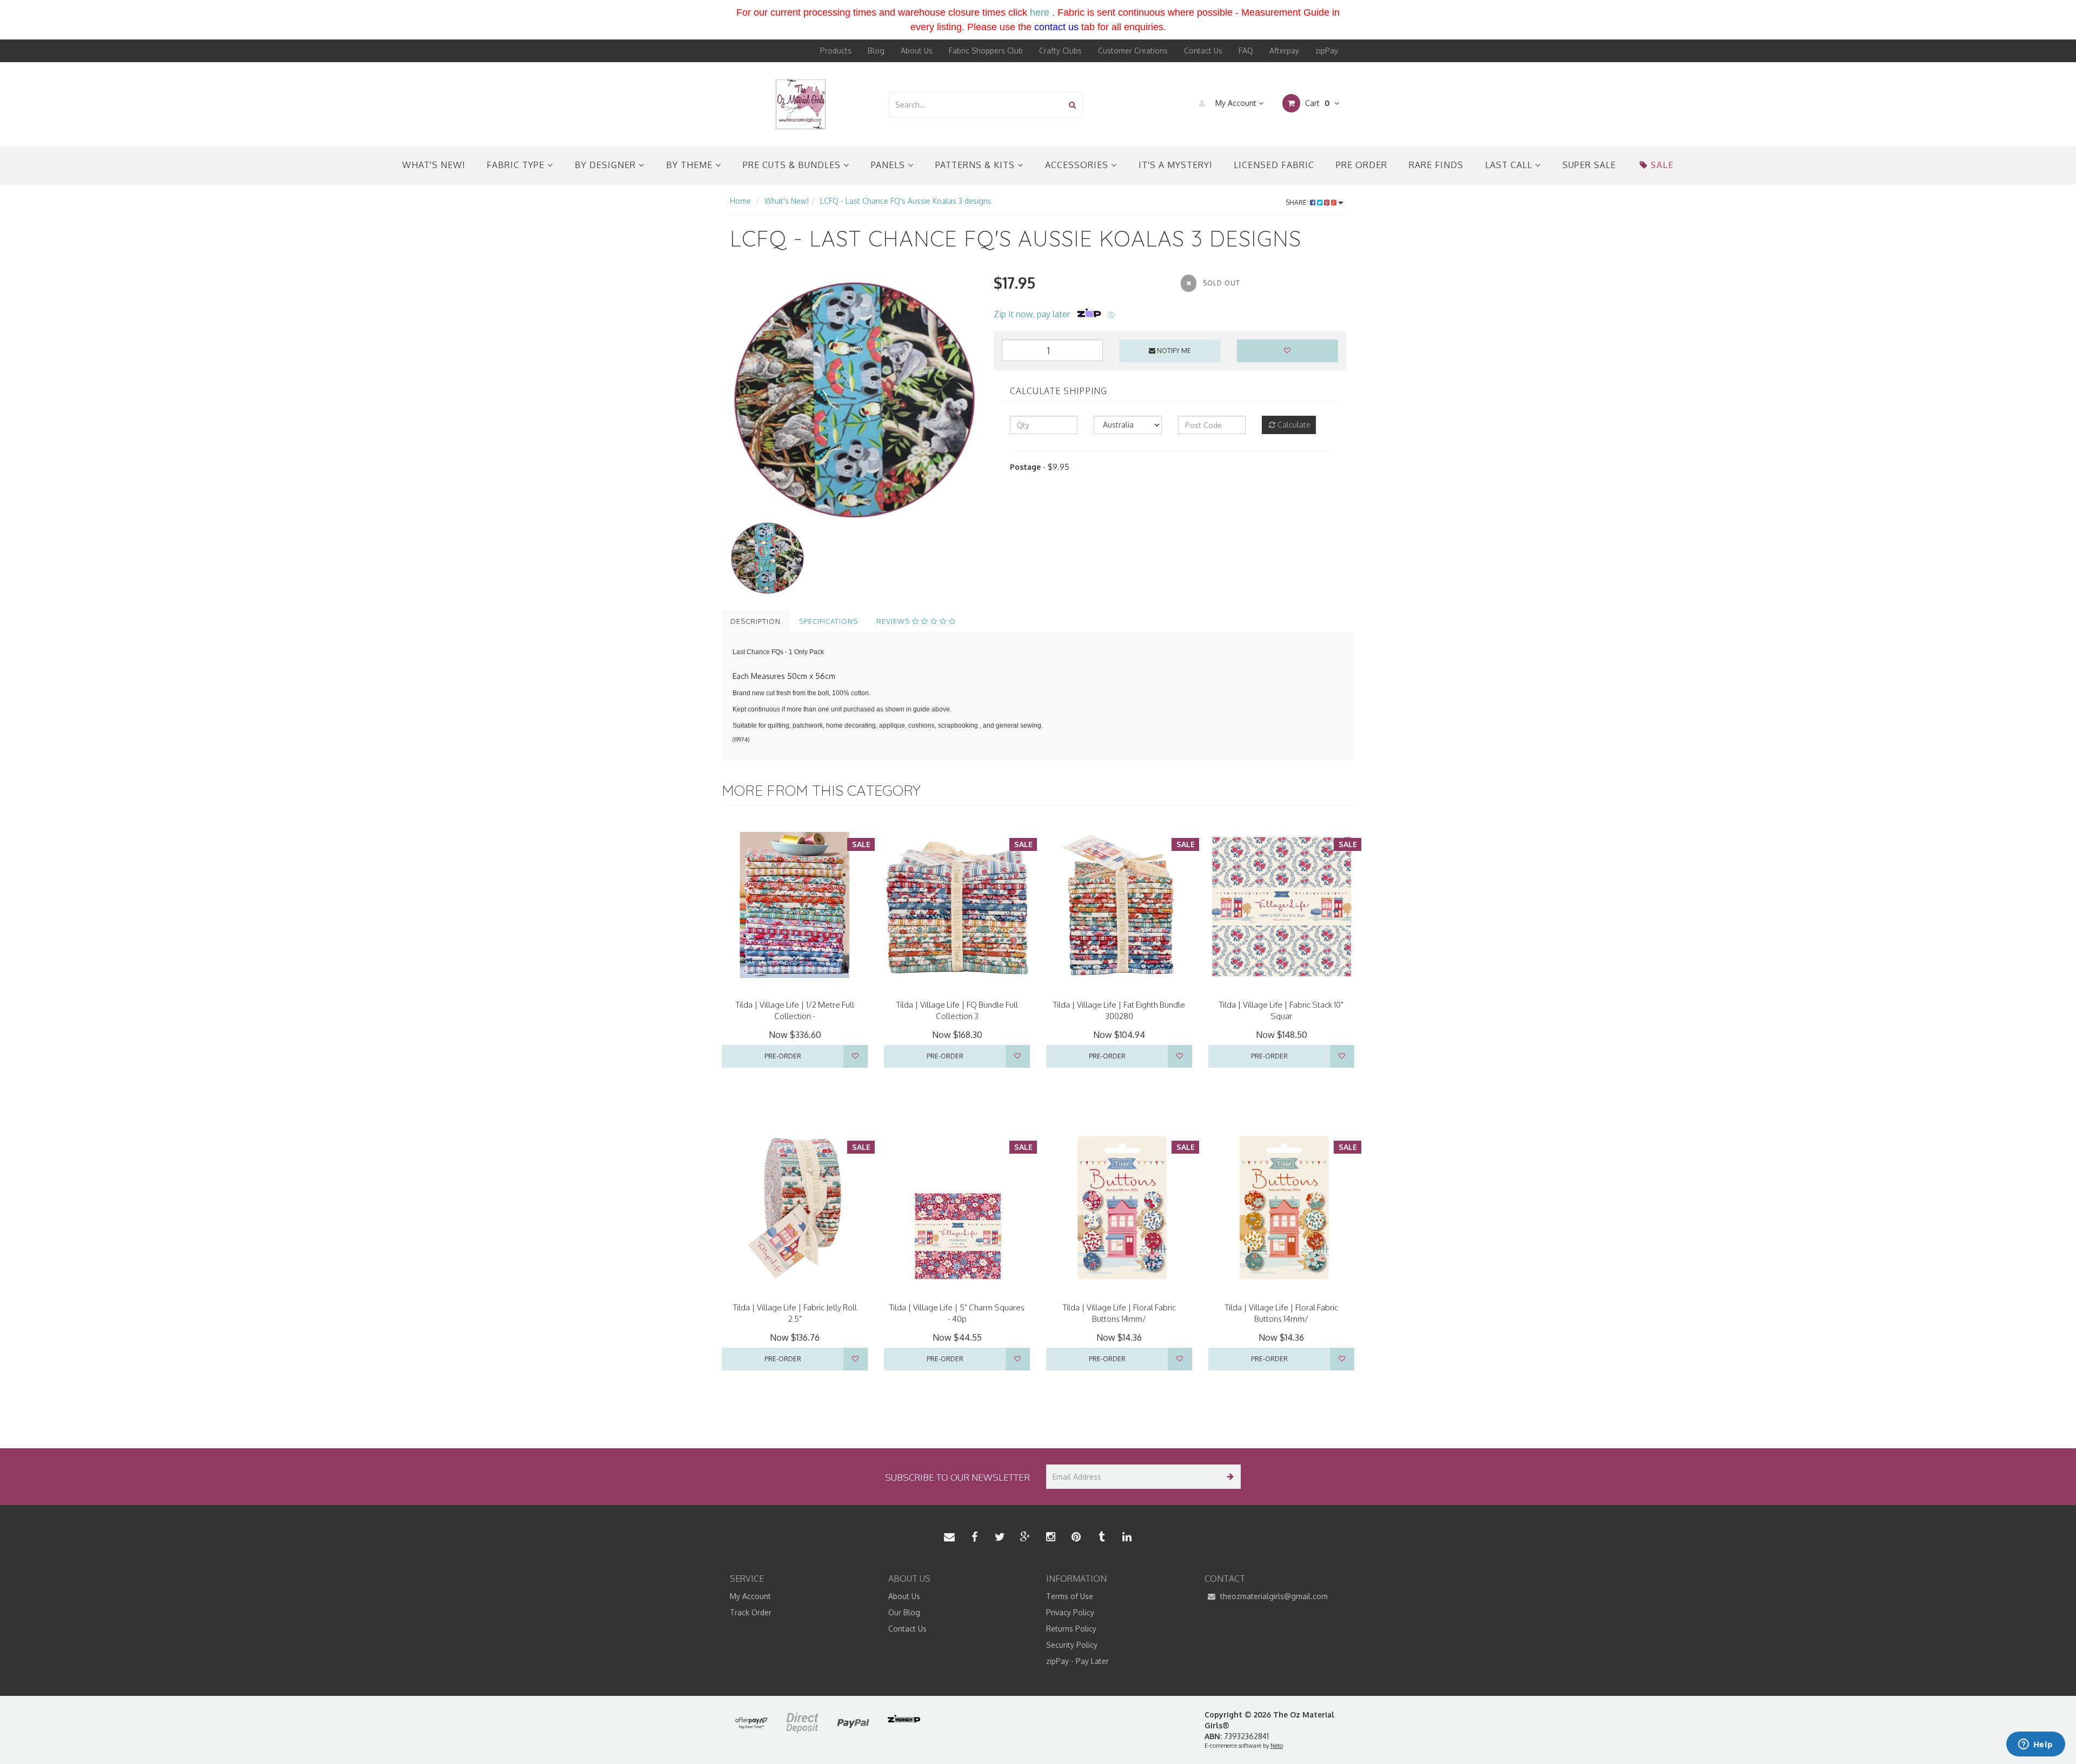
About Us (917, 51)
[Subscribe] (1229, 1477)
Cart (1316, 103)
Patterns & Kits (976, 165)
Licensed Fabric (1274, 165)
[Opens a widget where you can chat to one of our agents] (2035, 1745)
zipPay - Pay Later (1077, 1661)
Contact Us (1203, 51)
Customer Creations (1133, 51)
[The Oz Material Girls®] (801, 104)
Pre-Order (783, 1056)
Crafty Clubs (1060, 51)
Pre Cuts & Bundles (793, 165)
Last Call (1510, 165)
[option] (854, 396)
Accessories (1078, 165)
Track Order (751, 1612)
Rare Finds (1436, 165)
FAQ (1246, 51)
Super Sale (1589, 165)
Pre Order (1362, 165)
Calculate (1293, 425)
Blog (876, 51)
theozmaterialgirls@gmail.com (1273, 1596)
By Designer (607, 165)
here (1040, 12)
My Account (1236, 103)
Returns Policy (1071, 1629)
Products (836, 51)
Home (740, 201)
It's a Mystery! (1175, 165)
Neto (1277, 1746)
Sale (1662, 165)
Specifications (829, 621)
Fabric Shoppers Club (986, 51)
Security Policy (1072, 1645)
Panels (889, 165)
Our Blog (904, 1612)
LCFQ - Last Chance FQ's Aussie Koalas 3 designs (906, 201)
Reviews (894, 621)
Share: (1298, 202)
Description (756, 621)
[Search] (1072, 105)
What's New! (434, 165)
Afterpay (1284, 51)
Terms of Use (1070, 1596)
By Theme (691, 165)
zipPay (1327, 51)
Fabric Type (517, 165)
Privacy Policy (1070, 1612)
